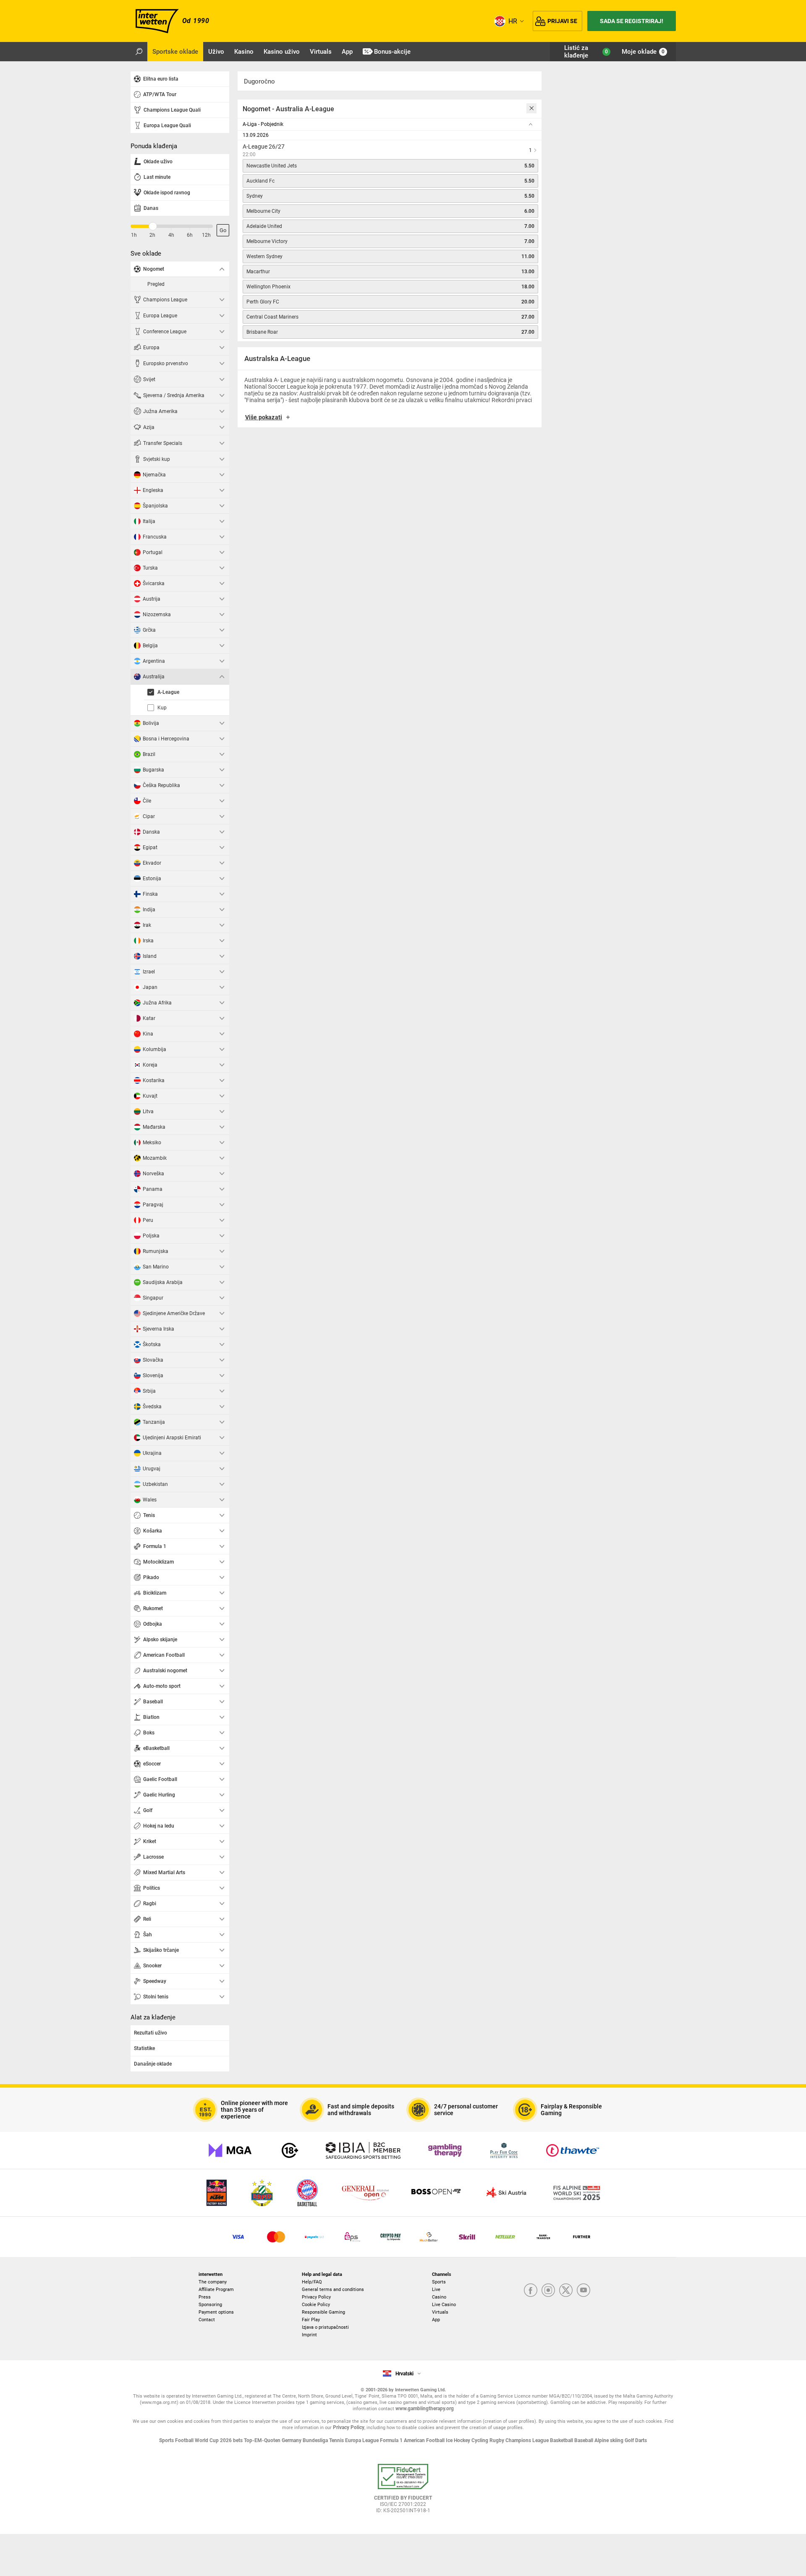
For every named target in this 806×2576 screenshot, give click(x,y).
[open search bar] (139, 52)
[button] (390, 420)
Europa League (362, 2440)
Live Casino (444, 2305)
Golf (630, 2440)
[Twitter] (566, 2291)
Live (436, 2290)
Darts (641, 2440)
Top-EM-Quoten (263, 2440)
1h (134, 235)
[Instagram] (548, 2291)
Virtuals (440, 2312)
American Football (425, 2440)
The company (213, 2282)
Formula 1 (392, 2440)
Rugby (497, 2440)
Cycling (480, 2440)
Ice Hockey (459, 2440)
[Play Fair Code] (504, 2150)
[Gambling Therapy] (445, 2150)
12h (206, 235)
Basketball (562, 2440)
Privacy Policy (316, 2297)
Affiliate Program (216, 2290)
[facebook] (531, 2291)
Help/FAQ (312, 2282)
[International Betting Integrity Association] (363, 2150)
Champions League (528, 2440)
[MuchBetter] (429, 2237)
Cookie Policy (316, 2305)
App (436, 2320)
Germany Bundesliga (305, 2440)
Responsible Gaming (323, 2312)
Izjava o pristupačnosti (325, 2327)
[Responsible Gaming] (290, 2150)
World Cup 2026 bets (219, 2440)
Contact (207, 2320)
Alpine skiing (610, 2440)
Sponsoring (210, 2305)
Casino (439, 2297)
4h (171, 235)
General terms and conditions (333, 2290)
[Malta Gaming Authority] (230, 2150)
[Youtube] (584, 2291)
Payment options (216, 2312)
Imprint (309, 2335)
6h (190, 235)
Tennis (337, 2440)
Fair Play (311, 2320)
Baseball (584, 2440)
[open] (403, 2492)
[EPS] (352, 2237)
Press (205, 2297)
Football (185, 2440)
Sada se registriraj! (632, 21)
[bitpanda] (391, 2237)
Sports (439, 2282)
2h (152, 235)
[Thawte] (573, 2150)
